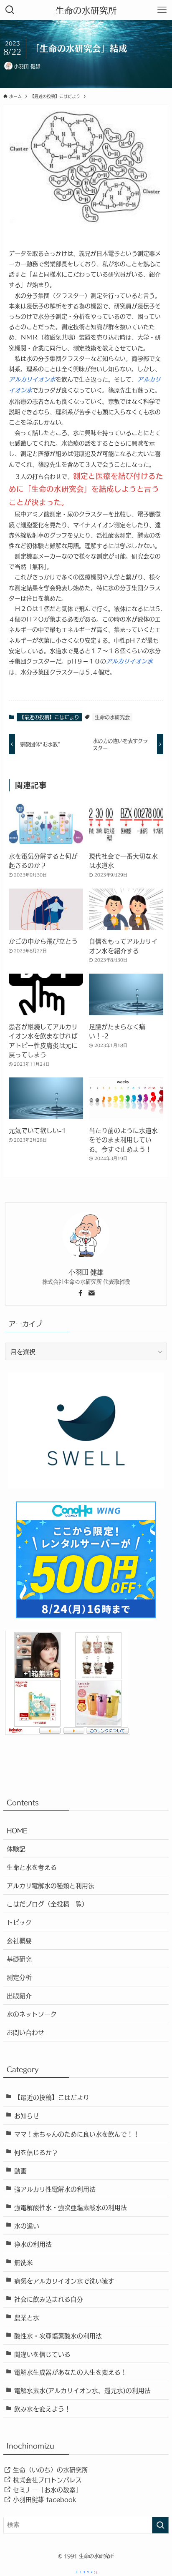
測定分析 (19, 1977)
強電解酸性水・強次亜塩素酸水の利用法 (71, 2207)
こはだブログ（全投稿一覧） (47, 1903)
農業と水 (27, 2317)
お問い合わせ (25, 2032)
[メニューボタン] (162, 10)
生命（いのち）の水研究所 (49, 2469)
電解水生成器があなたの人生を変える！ (71, 2372)
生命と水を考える (32, 1867)
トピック (19, 1922)
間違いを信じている (42, 2354)
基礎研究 (19, 1958)
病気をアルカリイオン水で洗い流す (64, 2280)
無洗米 (24, 2262)
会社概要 (19, 1940)
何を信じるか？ (36, 2152)
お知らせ (27, 2115)
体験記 (16, 1848)
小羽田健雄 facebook (43, 2499)
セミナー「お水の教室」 (46, 2489)
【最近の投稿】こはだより (49, 717)
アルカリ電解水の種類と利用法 (51, 1885)
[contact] (91, 1293)
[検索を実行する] (160, 2525)
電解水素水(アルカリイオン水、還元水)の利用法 (82, 2390)
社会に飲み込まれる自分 (49, 2299)
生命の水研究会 (112, 717)
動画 (20, 2170)
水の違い (27, 2225)
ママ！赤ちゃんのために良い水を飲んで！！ (77, 2134)
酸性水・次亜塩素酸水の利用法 (58, 2335)
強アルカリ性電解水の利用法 (55, 2189)
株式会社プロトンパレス (46, 2479)
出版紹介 (19, 1995)
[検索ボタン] (10, 10)
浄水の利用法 (33, 2244)
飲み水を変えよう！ (42, 2408)
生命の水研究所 (86, 10)
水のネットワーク (32, 2014)
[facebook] (81, 1293)
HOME (17, 1830)
